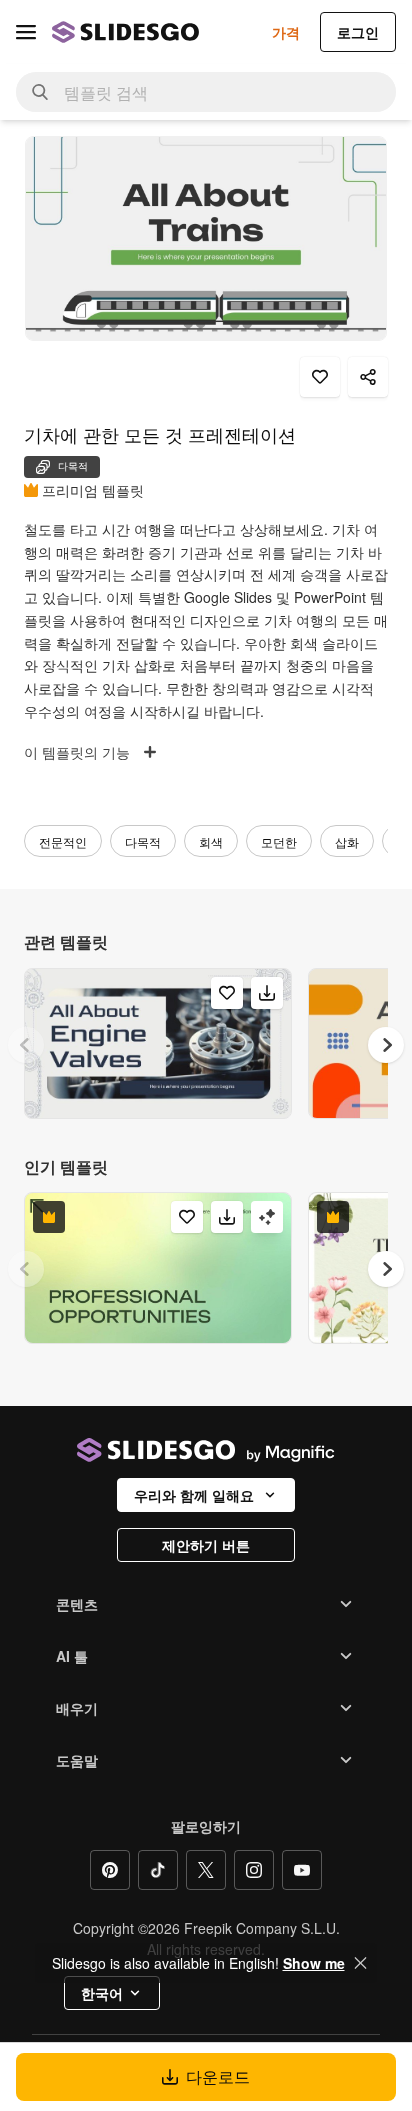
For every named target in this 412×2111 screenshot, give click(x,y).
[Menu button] (26, 32)
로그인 (358, 32)
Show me (314, 1963)
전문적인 (63, 841)
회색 (211, 841)
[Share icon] (368, 377)
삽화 (347, 841)
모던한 (279, 841)
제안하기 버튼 (206, 1545)
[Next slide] (386, 1045)
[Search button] (40, 92)
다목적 (143, 841)
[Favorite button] (320, 377)
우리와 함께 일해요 (194, 1495)
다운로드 (218, 2076)
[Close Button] (361, 1963)
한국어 (102, 1993)
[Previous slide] (26, 1045)
